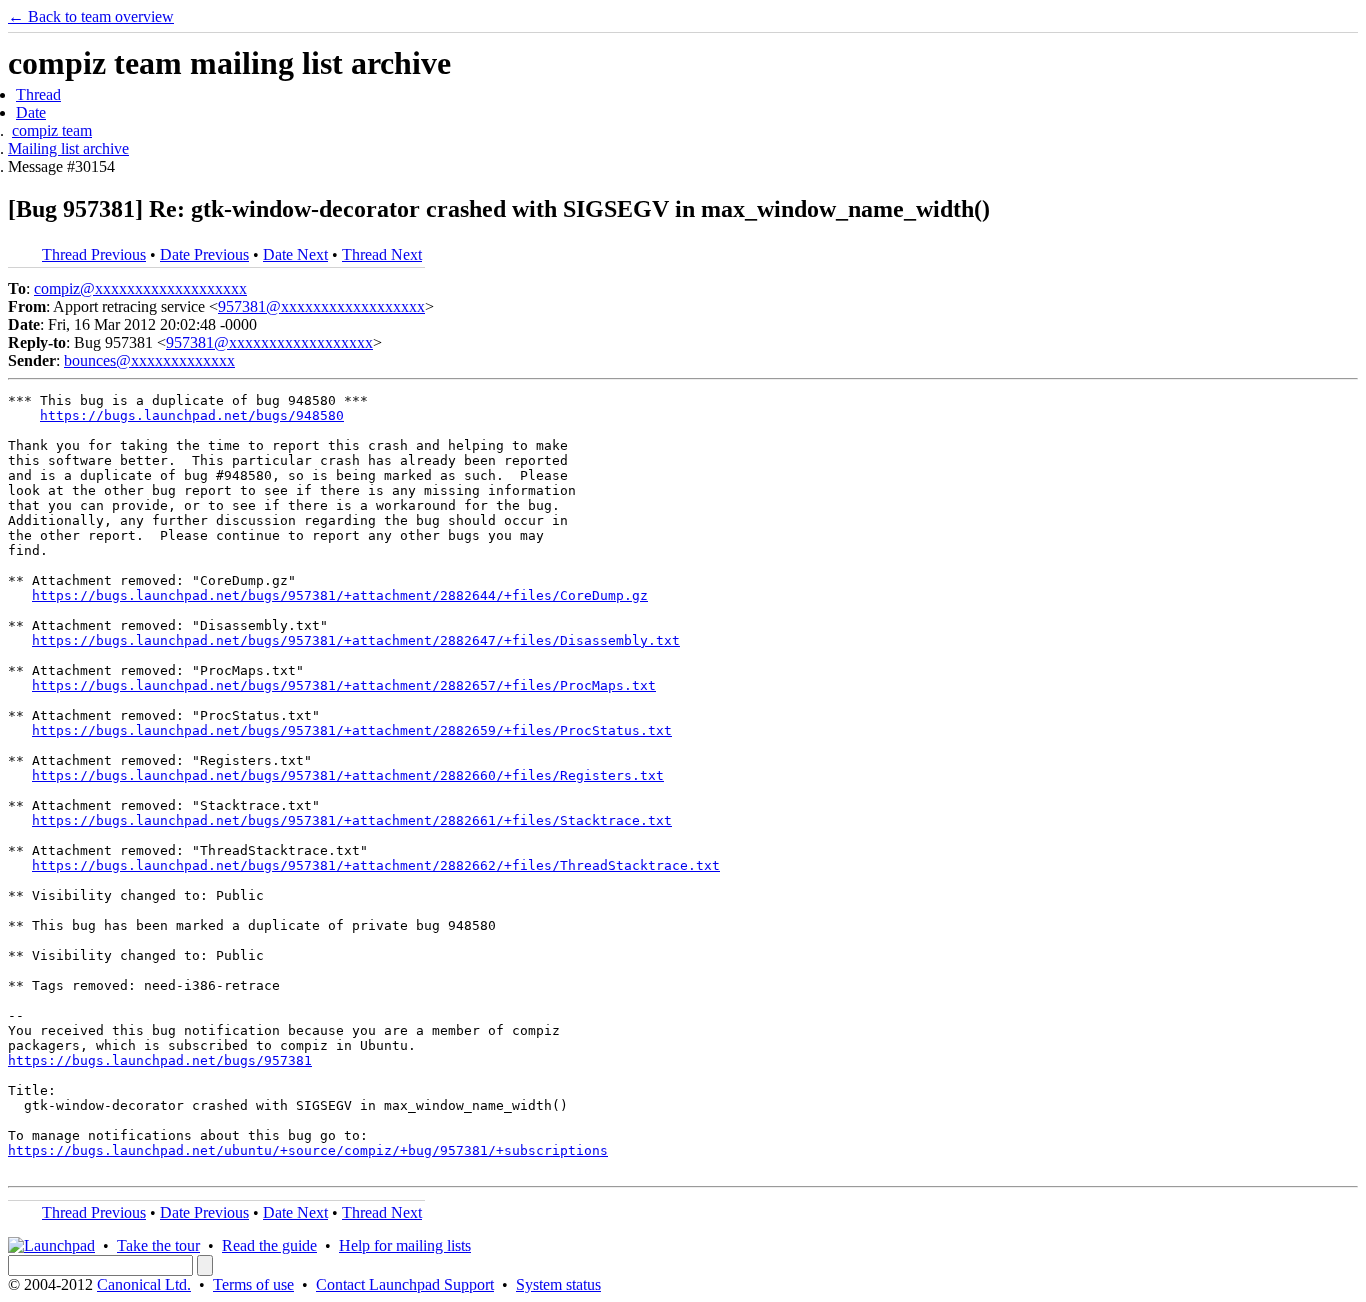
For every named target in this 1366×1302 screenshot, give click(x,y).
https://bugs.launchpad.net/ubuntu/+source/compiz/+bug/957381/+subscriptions (308, 1150)
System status (558, 1284)
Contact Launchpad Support (405, 1284)
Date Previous (204, 254)
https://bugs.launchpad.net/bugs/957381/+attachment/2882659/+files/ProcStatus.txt (352, 730)
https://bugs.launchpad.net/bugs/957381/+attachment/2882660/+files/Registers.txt (348, 775)
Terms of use (253, 1284)
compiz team (52, 130)
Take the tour (158, 1245)
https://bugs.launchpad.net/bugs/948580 (192, 415)
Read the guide (269, 1245)
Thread (38, 94)
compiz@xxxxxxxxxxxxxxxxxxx (140, 288)
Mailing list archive (68, 148)
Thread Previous (94, 254)
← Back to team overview (91, 16)
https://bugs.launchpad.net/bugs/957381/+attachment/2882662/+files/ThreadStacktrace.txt (376, 865)
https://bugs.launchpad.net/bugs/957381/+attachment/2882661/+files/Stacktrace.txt (352, 820)
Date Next (295, 254)
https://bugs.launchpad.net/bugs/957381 (160, 1060)
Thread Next (382, 254)
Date (31, 112)
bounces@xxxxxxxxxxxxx (149, 360)
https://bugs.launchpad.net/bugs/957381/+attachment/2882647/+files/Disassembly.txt (356, 640)
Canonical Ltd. (144, 1284)
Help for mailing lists (405, 1245)
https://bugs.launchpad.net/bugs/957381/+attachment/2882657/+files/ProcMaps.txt (344, 685)
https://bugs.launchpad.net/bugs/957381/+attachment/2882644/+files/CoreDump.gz (340, 595)
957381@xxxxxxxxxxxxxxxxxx (321, 306)
